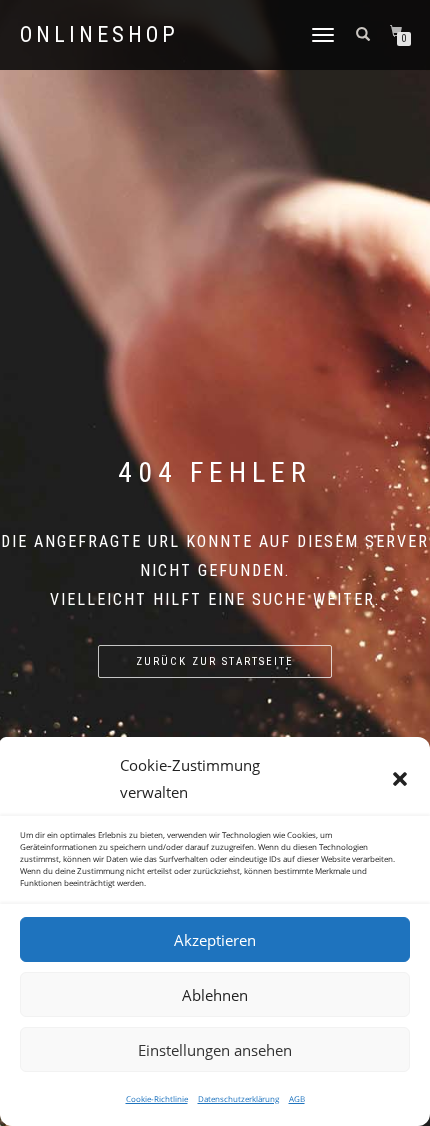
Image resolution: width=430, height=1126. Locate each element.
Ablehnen (215, 995)
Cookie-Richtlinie (157, 1098)
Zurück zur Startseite (215, 661)
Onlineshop (99, 35)
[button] (400, 779)
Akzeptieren (215, 940)
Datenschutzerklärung (238, 1098)
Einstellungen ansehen (215, 1050)
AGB (297, 1098)
